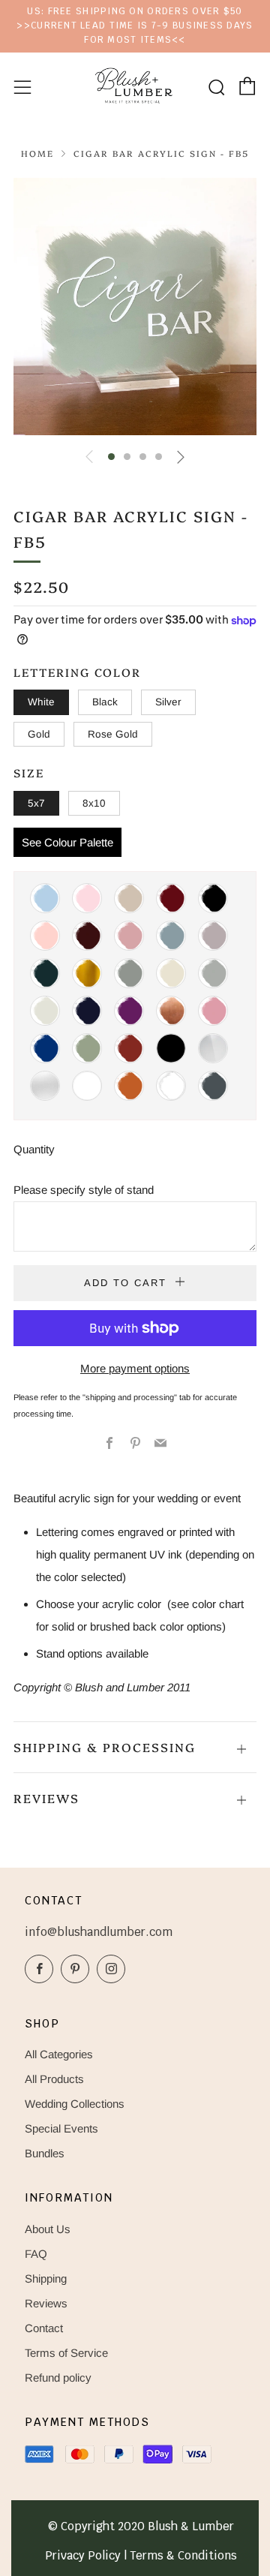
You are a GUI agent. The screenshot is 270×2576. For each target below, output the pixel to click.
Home (37, 153)
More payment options (135, 1368)
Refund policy (58, 2378)
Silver (168, 702)
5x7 (36, 803)
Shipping (46, 2278)
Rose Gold (113, 734)
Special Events (61, 2128)
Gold (39, 734)
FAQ (36, 2254)
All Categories (59, 2054)
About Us (48, 2229)
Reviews (46, 2303)
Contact (44, 2328)
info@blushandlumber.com (99, 1932)
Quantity (34, 1149)
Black (105, 702)
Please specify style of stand (84, 1190)
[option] (135, 307)
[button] (111, 457)
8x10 (94, 803)
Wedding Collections (75, 2104)
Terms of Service (66, 2353)
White (41, 702)
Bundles (45, 2153)
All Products (54, 2079)
